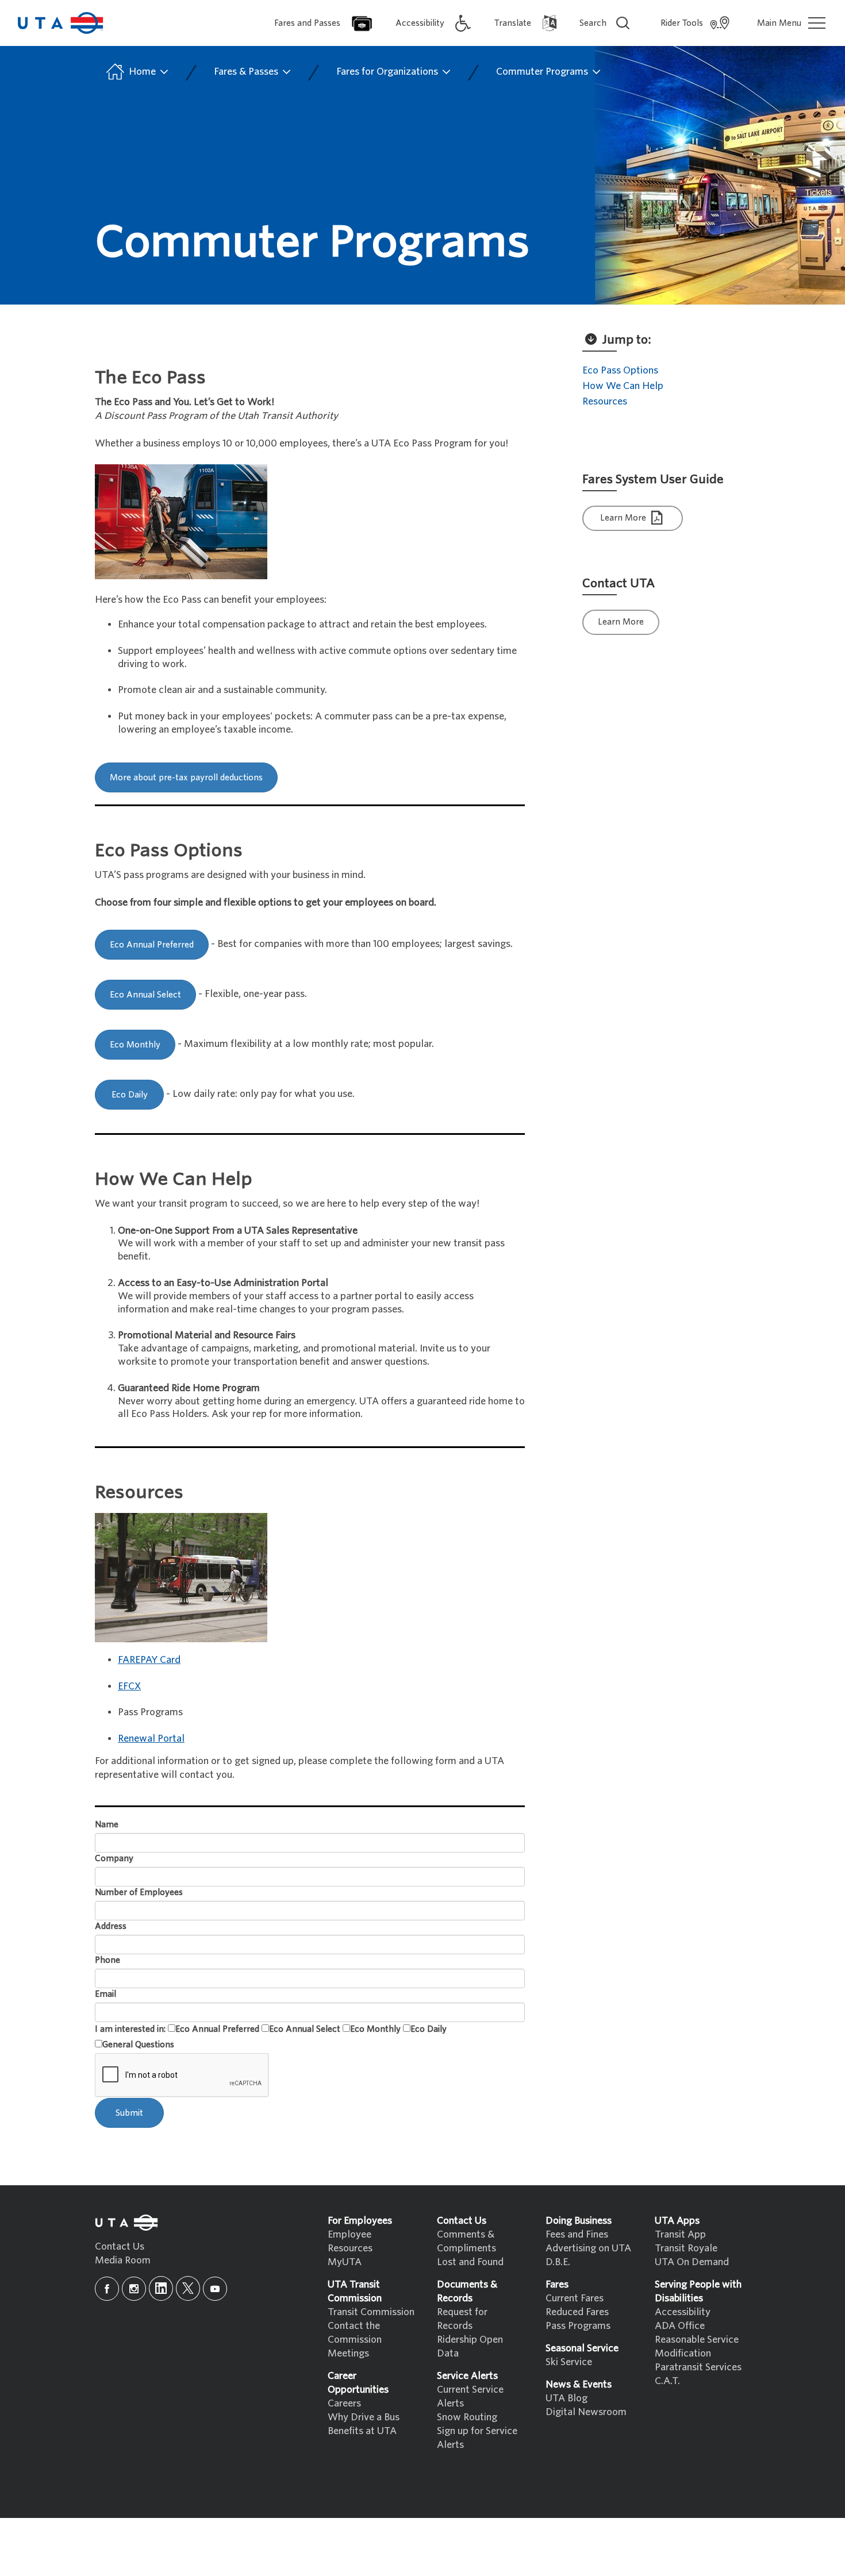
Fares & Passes (247, 72)
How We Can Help (623, 386)
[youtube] (215, 2289)
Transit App (680, 2234)
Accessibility (683, 2312)
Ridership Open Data (470, 2346)
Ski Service (569, 2362)
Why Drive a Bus (364, 2417)
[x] (188, 2288)
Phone (107, 1960)
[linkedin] (161, 2288)
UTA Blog (566, 2398)
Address (111, 1926)
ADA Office (680, 2326)
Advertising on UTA (588, 2248)
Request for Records (462, 2319)
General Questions (138, 2044)
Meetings (348, 2353)
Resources (605, 401)
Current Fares (575, 2298)
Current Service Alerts (470, 2396)
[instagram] (134, 2289)
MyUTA (345, 2262)
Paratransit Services (698, 2367)
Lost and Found (470, 2262)
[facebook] (107, 2289)
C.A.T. (667, 2381)
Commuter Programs (543, 72)
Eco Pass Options (620, 370)
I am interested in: (130, 2029)
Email (105, 1994)
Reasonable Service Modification (697, 2346)
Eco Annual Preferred (152, 945)
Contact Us (120, 2246)
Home (142, 72)
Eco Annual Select (145, 995)
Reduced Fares (577, 2312)
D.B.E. (558, 2262)
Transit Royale (686, 2248)
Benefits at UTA (362, 2431)
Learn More (624, 518)
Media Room (123, 2260)
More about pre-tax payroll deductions (186, 777)
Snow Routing (467, 2417)
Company (114, 1858)
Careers (344, 2403)
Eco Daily (130, 1095)
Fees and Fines (577, 2234)
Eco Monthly (135, 1045)
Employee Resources (350, 2241)
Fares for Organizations (388, 72)
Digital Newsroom (586, 2412)
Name (107, 1824)
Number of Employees (139, 1892)
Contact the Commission (355, 2333)
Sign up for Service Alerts (477, 2438)
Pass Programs (578, 2326)
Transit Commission (371, 2312)
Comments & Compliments (466, 2241)
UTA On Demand (692, 2262)
